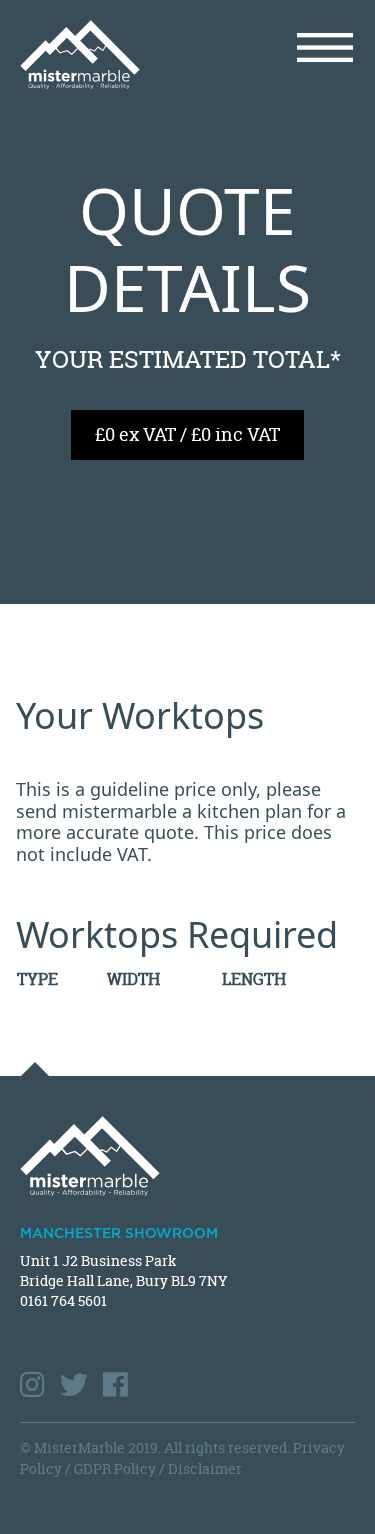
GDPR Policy (115, 1468)
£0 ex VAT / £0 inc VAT (187, 434)
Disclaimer (205, 1468)
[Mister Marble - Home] (96, 54)
